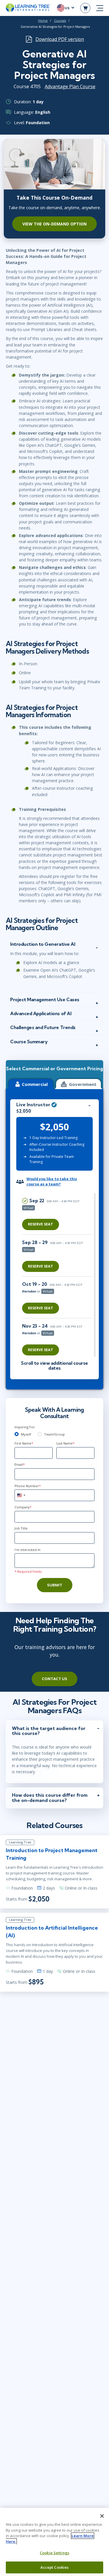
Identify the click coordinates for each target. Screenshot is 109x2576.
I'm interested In (27, 1550)
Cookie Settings (54, 2553)
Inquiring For (25, 1427)
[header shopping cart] (85, 8)
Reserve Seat (41, 1224)
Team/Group (54, 1434)
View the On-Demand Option (54, 224)
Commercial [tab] (35, 1084)
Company (23, 1507)
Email (20, 1464)
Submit (55, 1585)
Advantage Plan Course (70, 86)
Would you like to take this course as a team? (52, 1182)
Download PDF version (60, 39)
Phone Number (28, 1486)
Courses (60, 21)
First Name (24, 1443)
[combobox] (21, 1495)
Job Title (21, 1528)
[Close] (102, 2516)
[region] (58, 1275)
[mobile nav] (100, 8)
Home (43, 21)
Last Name (65, 1443)
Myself (26, 1434)
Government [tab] (83, 1084)
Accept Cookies (55, 2567)
